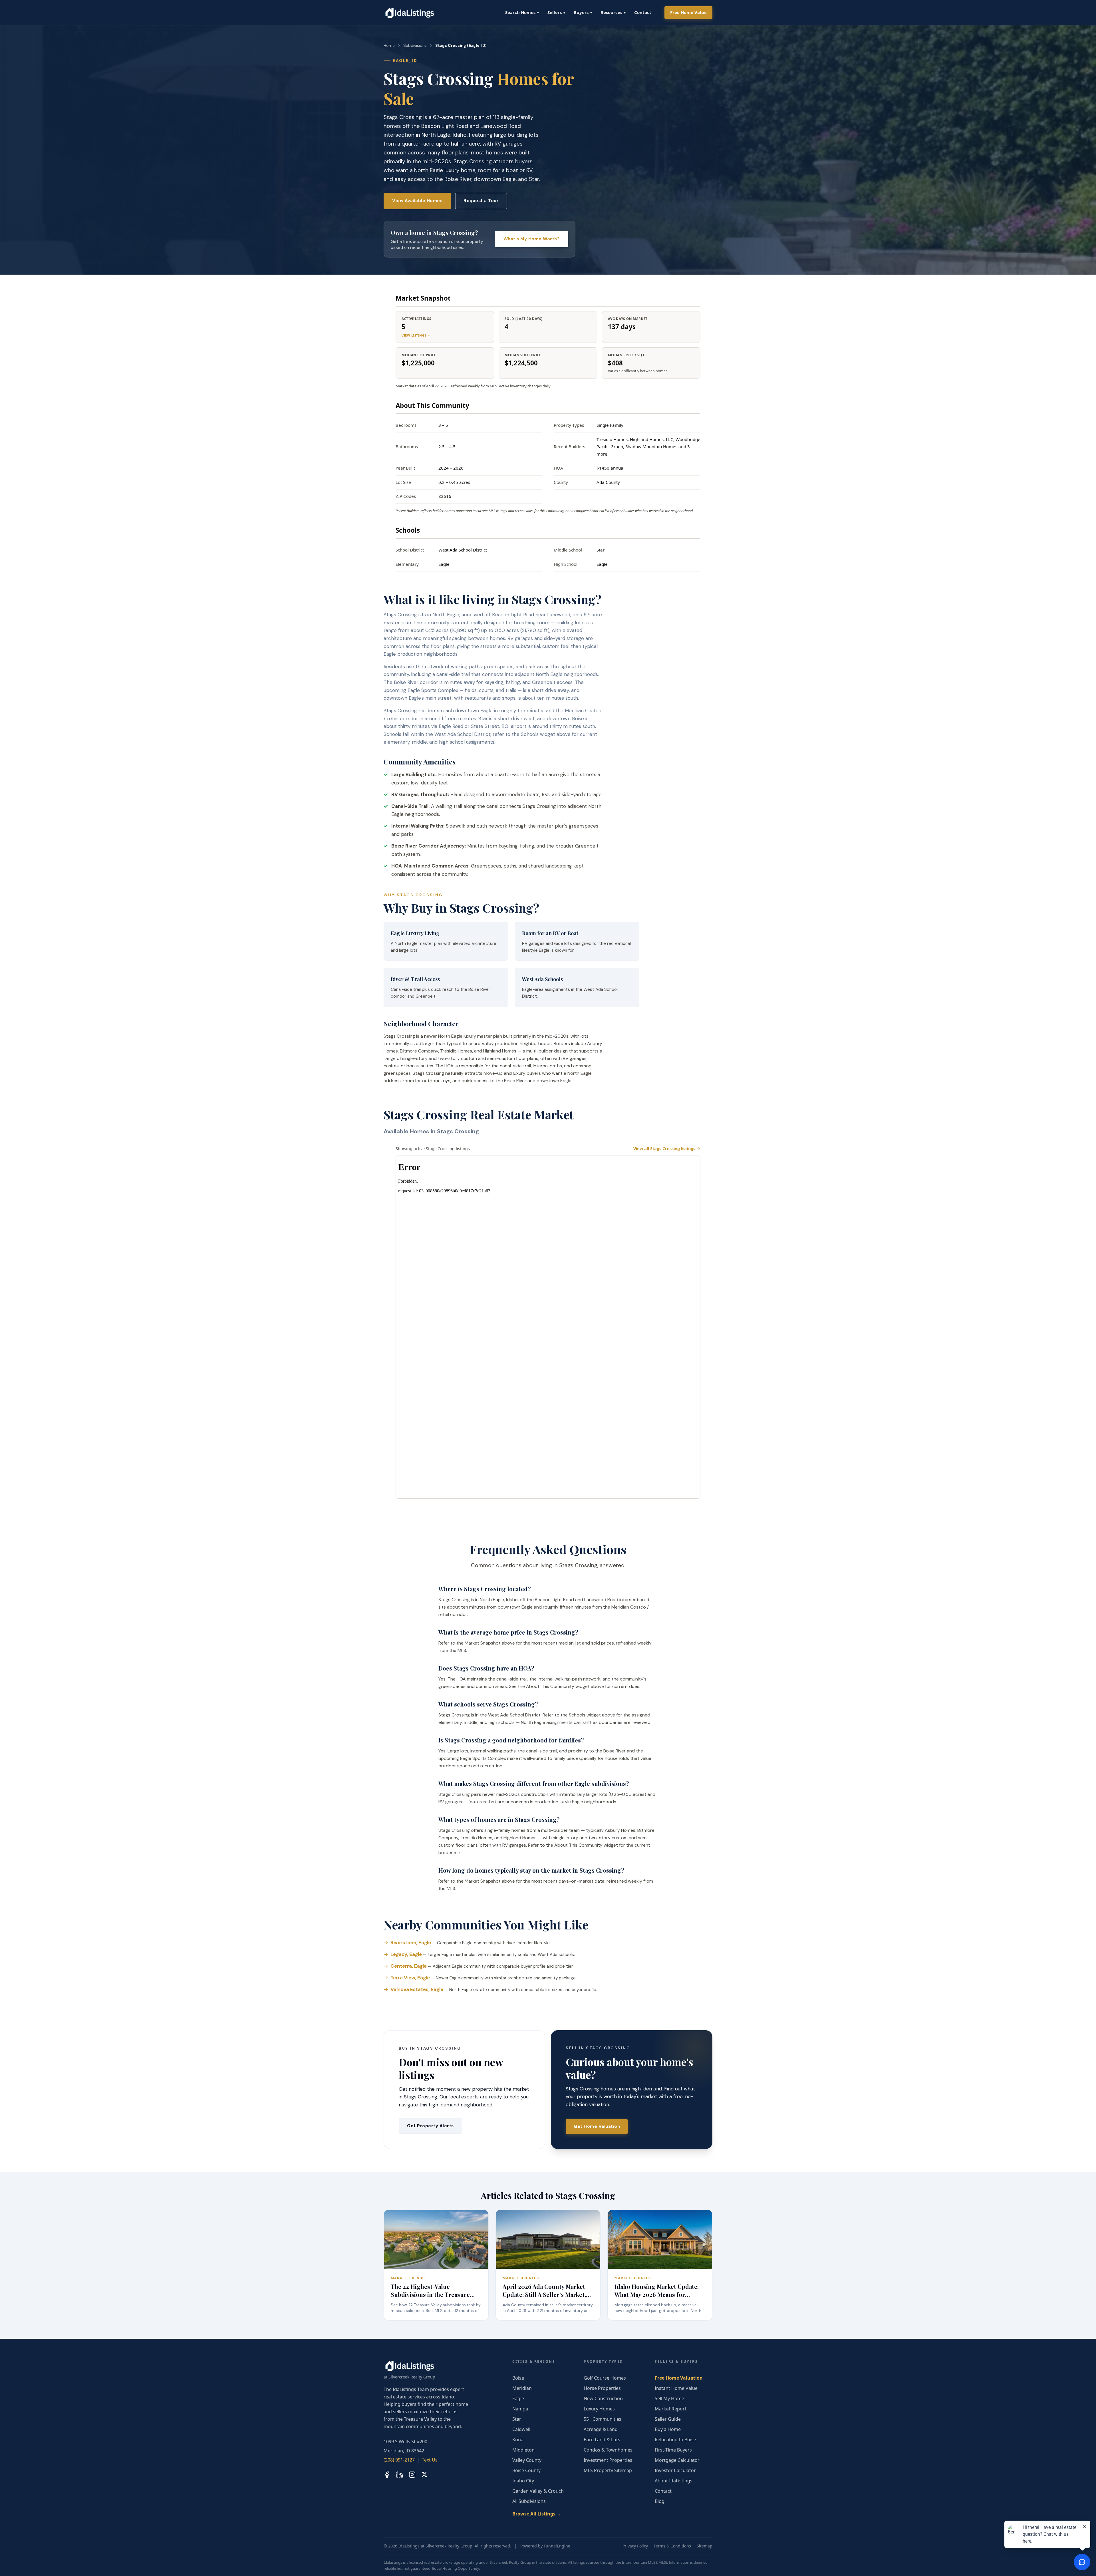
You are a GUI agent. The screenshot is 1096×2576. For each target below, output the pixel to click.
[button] (445, 327)
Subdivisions (415, 45)
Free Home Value (688, 12)
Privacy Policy (635, 2546)
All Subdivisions (529, 2501)
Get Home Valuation (597, 2126)
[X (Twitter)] (424, 2475)
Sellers (556, 12)
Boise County (526, 2470)
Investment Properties (608, 2460)
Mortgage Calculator (677, 2460)
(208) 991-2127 (399, 2460)
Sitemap (705, 2546)
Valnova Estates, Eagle (417, 1989)
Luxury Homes (599, 2409)
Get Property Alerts (430, 2126)
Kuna (518, 2440)
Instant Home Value (676, 2388)
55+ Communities (603, 2419)
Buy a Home (668, 2429)
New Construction (603, 2398)
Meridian (522, 2388)
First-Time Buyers (673, 2450)
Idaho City (523, 2481)
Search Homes (522, 12)
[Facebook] (387, 2475)
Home (389, 45)
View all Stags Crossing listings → (667, 1149)
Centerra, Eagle (409, 1966)
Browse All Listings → (537, 2514)
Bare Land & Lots (602, 2440)
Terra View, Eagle (410, 1978)
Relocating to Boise (675, 2440)
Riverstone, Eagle (411, 1943)
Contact (643, 12)
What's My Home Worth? (532, 239)
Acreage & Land (601, 2429)
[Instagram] (412, 2475)
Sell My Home (669, 2398)
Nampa (520, 2409)
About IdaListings (674, 2481)
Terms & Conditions (672, 2546)
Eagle (518, 2398)
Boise (518, 2378)
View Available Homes (417, 201)
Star (517, 2419)
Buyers (583, 12)
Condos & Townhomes (608, 2450)
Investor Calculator (675, 2470)
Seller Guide (668, 2419)
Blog (660, 2501)
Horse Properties (602, 2388)
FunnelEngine (557, 2546)
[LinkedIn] (400, 2475)
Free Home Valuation (679, 2378)
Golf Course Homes (605, 2378)
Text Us (430, 2460)
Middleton (523, 2450)
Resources (613, 12)
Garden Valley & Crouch (538, 2491)
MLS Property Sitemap (608, 2470)
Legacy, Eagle (406, 1954)
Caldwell (521, 2429)
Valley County (527, 2460)
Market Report (671, 2409)
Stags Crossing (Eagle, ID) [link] (461, 45)
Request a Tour (481, 201)
